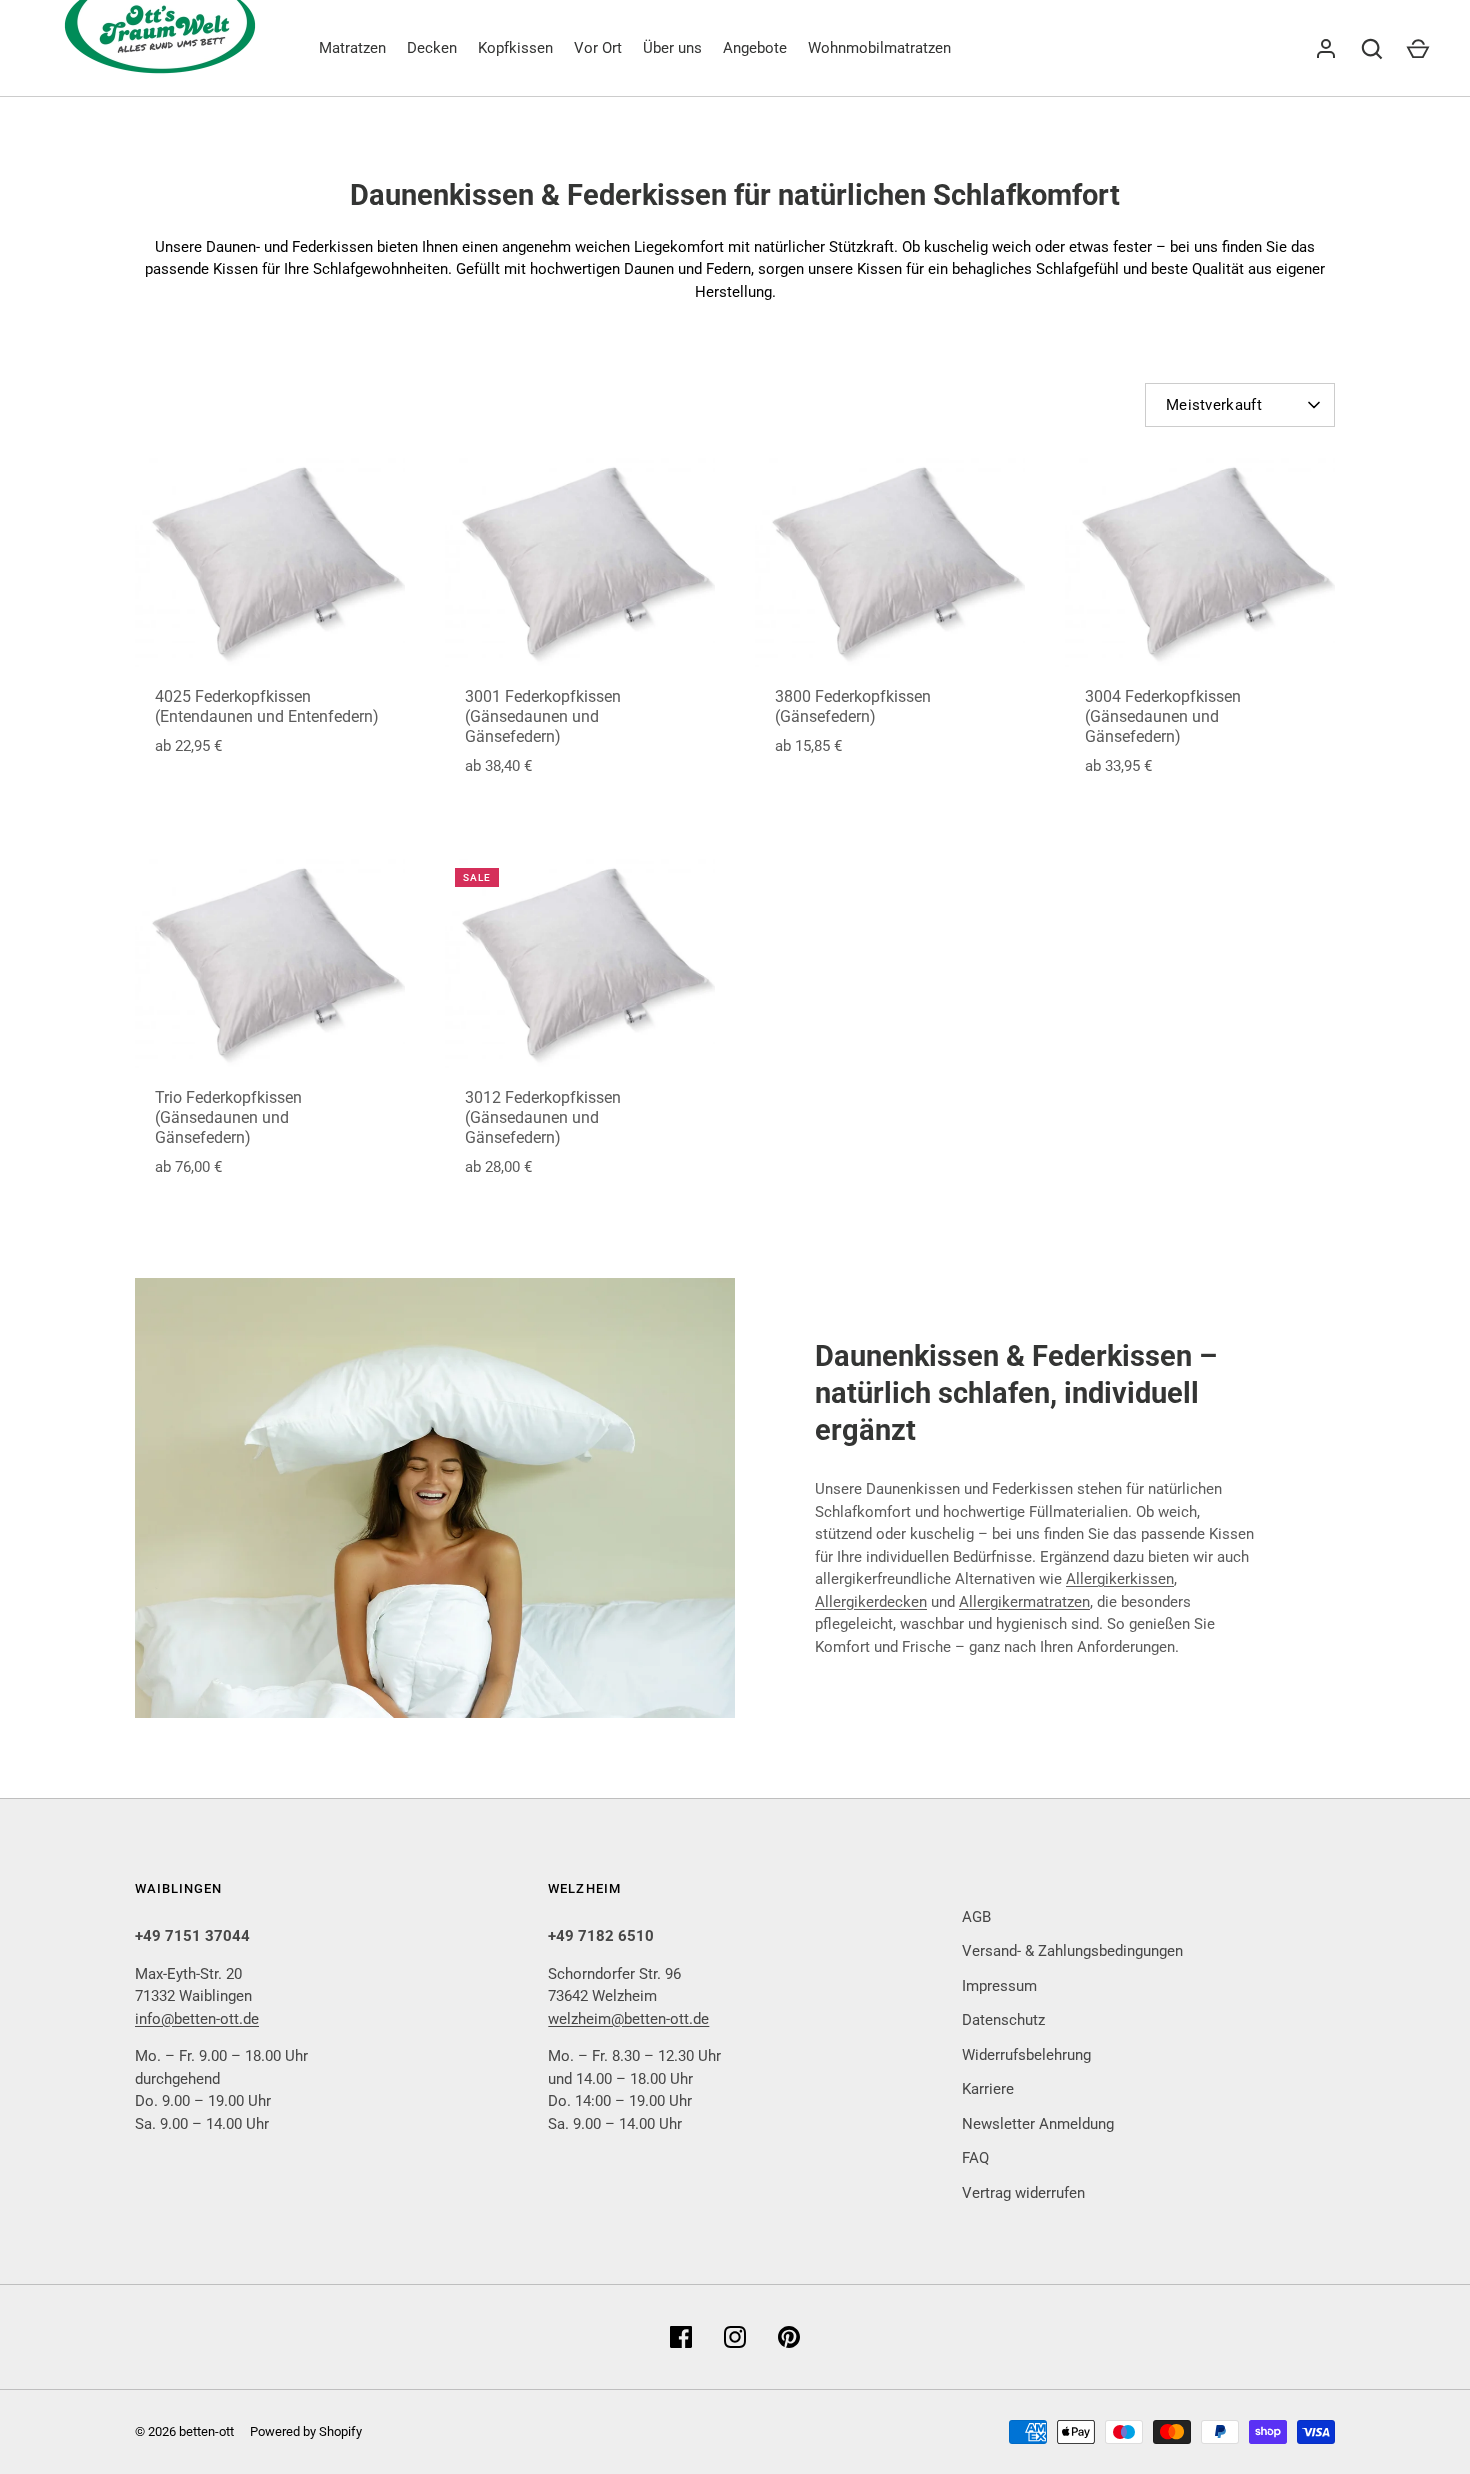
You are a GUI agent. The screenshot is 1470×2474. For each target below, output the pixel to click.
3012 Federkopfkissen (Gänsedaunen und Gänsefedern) (543, 1117)
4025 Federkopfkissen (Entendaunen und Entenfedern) (267, 706)
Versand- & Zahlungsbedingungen (1072, 1951)
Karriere (988, 2089)
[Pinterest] (789, 2337)
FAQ (975, 2158)
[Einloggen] (1326, 49)
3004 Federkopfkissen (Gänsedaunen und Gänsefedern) (1163, 716)
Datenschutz (1003, 2020)
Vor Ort (598, 48)
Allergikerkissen (1120, 1579)
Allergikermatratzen (1024, 1602)
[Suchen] (1372, 49)
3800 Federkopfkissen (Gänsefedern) (853, 706)
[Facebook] (681, 2337)
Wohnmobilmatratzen (879, 48)
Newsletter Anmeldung (1038, 2124)
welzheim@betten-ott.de (628, 2019)
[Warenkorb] (1418, 49)
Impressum (999, 1986)
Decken (432, 48)
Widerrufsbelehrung (1026, 2055)
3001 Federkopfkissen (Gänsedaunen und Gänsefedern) (543, 716)
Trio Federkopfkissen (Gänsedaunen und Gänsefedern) (228, 1117)
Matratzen (352, 48)
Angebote (755, 48)
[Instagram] (735, 2337)
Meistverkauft (1214, 405)
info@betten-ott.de (197, 2019)
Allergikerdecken (871, 1602)
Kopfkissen (515, 48)
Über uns (672, 48)
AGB (976, 1917)
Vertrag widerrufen (1023, 2193)
